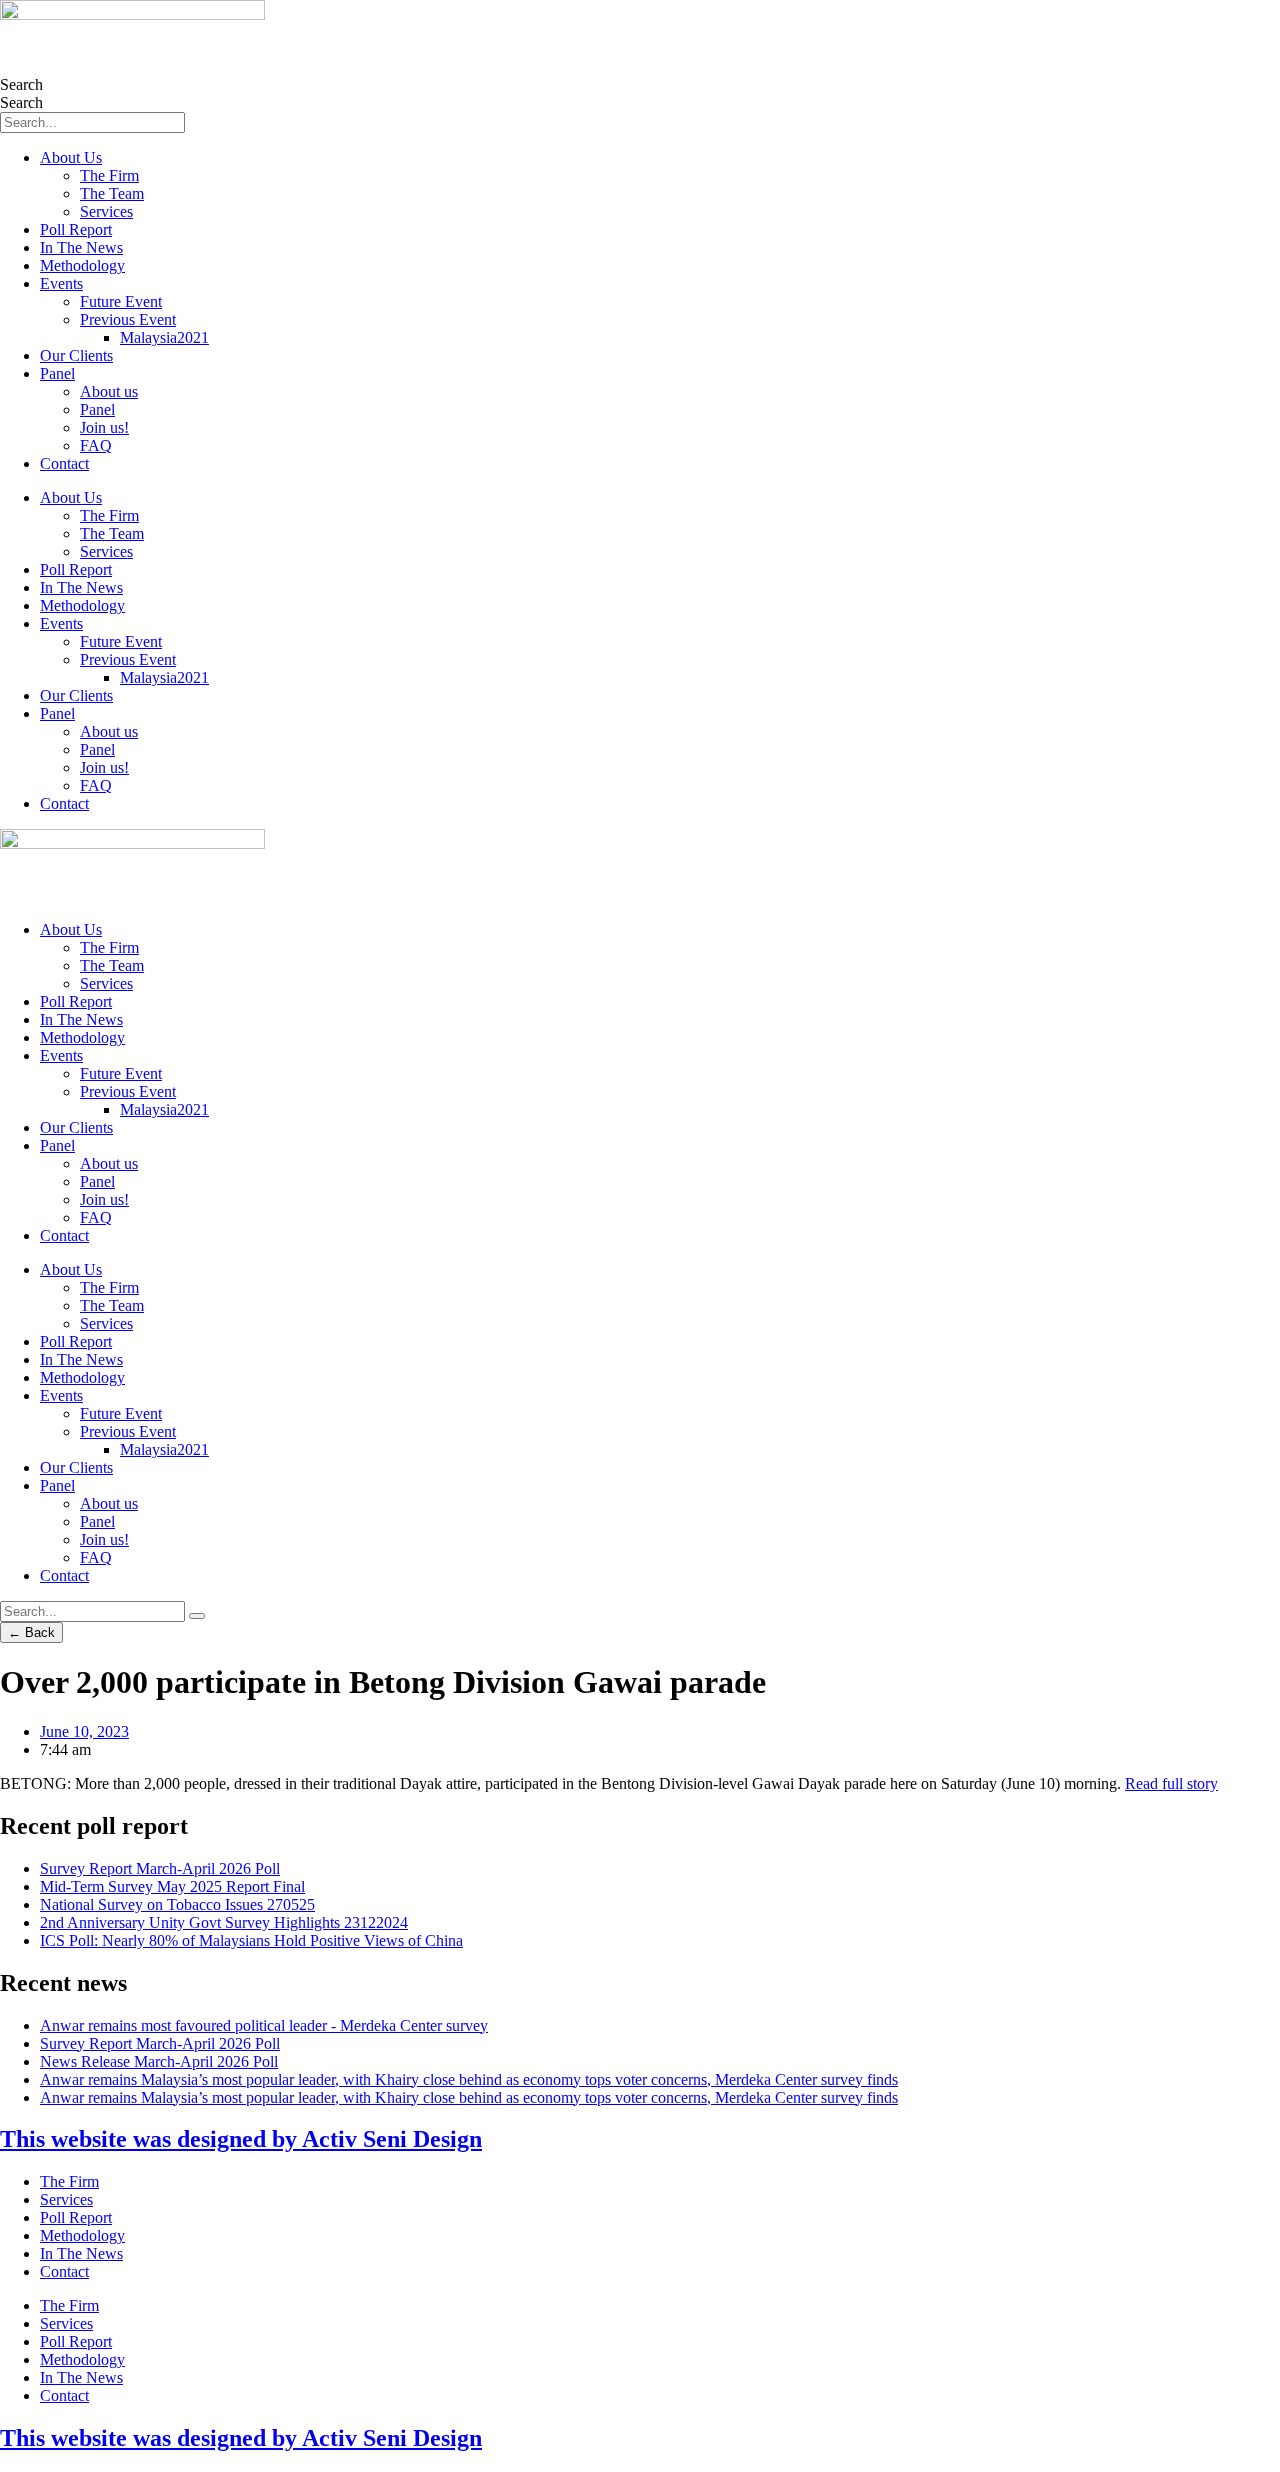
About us (109, 391)
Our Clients (76, 355)
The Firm (109, 175)
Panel (57, 373)
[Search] (197, 1616)
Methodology (82, 265)
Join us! (104, 427)
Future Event (121, 301)
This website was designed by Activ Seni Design (241, 2139)
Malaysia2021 (164, 337)
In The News (81, 247)
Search (21, 84)
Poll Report (76, 229)
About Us (71, 157)
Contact (64, 463)
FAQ (96, 445)
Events (61, 283)
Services (106, 211)
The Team (112, 193)
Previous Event (128, 319)
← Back (31, 1632)
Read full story (1171, 1783)
